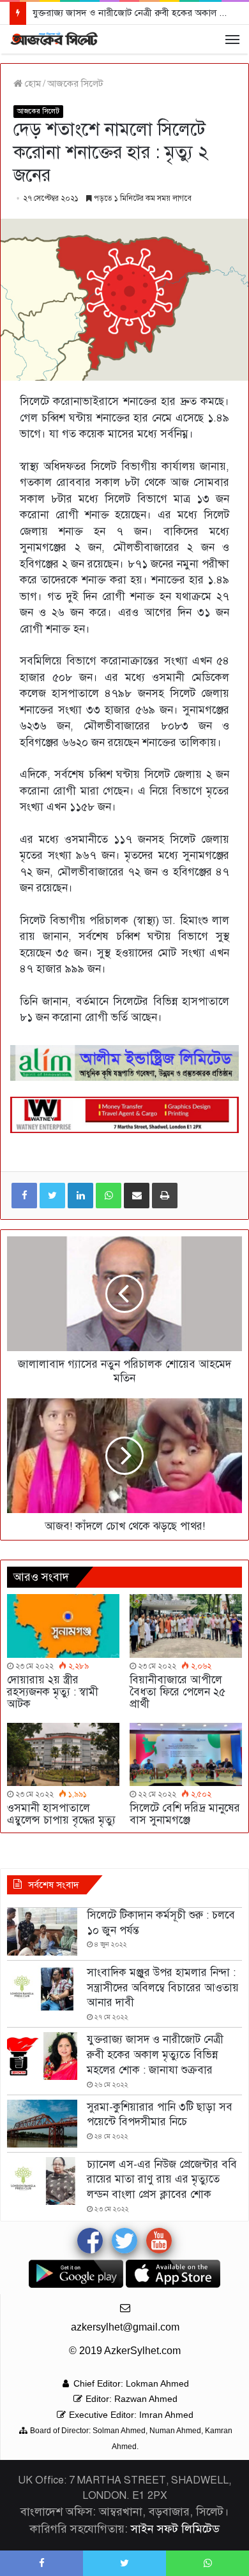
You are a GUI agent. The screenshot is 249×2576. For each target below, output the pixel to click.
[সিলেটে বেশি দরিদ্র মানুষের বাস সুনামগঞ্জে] (186, 1754)
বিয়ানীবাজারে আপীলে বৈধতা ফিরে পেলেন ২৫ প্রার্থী (177, 1692)
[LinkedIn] (80, 1196)
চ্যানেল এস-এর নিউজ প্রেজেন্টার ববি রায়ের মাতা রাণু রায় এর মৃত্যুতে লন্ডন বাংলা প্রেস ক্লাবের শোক (162, 2180)
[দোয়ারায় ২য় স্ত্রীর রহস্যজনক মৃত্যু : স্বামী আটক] (63, 1626)
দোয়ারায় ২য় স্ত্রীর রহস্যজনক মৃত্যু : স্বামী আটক (53, 1692)
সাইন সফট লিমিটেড (175, 2529)
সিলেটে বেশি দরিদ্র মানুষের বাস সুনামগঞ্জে (185, 1814)
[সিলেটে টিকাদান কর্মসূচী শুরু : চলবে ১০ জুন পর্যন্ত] (42, 1932)
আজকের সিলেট (75, 84)
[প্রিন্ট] (165, 1196)
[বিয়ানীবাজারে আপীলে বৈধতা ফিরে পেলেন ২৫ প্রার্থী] (186, 1626)
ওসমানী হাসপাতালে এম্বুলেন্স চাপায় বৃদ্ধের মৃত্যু (61, 1814)
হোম (32, 84)
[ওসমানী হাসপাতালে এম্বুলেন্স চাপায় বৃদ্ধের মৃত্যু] (63, 1754)
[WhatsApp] (109, 1196)
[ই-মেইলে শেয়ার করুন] (137, 1196)
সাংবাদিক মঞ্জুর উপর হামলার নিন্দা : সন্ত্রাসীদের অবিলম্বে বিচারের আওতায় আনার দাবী (163, 1988)
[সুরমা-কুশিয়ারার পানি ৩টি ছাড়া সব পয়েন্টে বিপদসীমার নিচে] (42, 2124)
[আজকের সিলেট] (54, 39)
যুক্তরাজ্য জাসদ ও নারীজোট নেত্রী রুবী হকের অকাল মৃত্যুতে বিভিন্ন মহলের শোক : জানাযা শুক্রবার (155, 2055)
